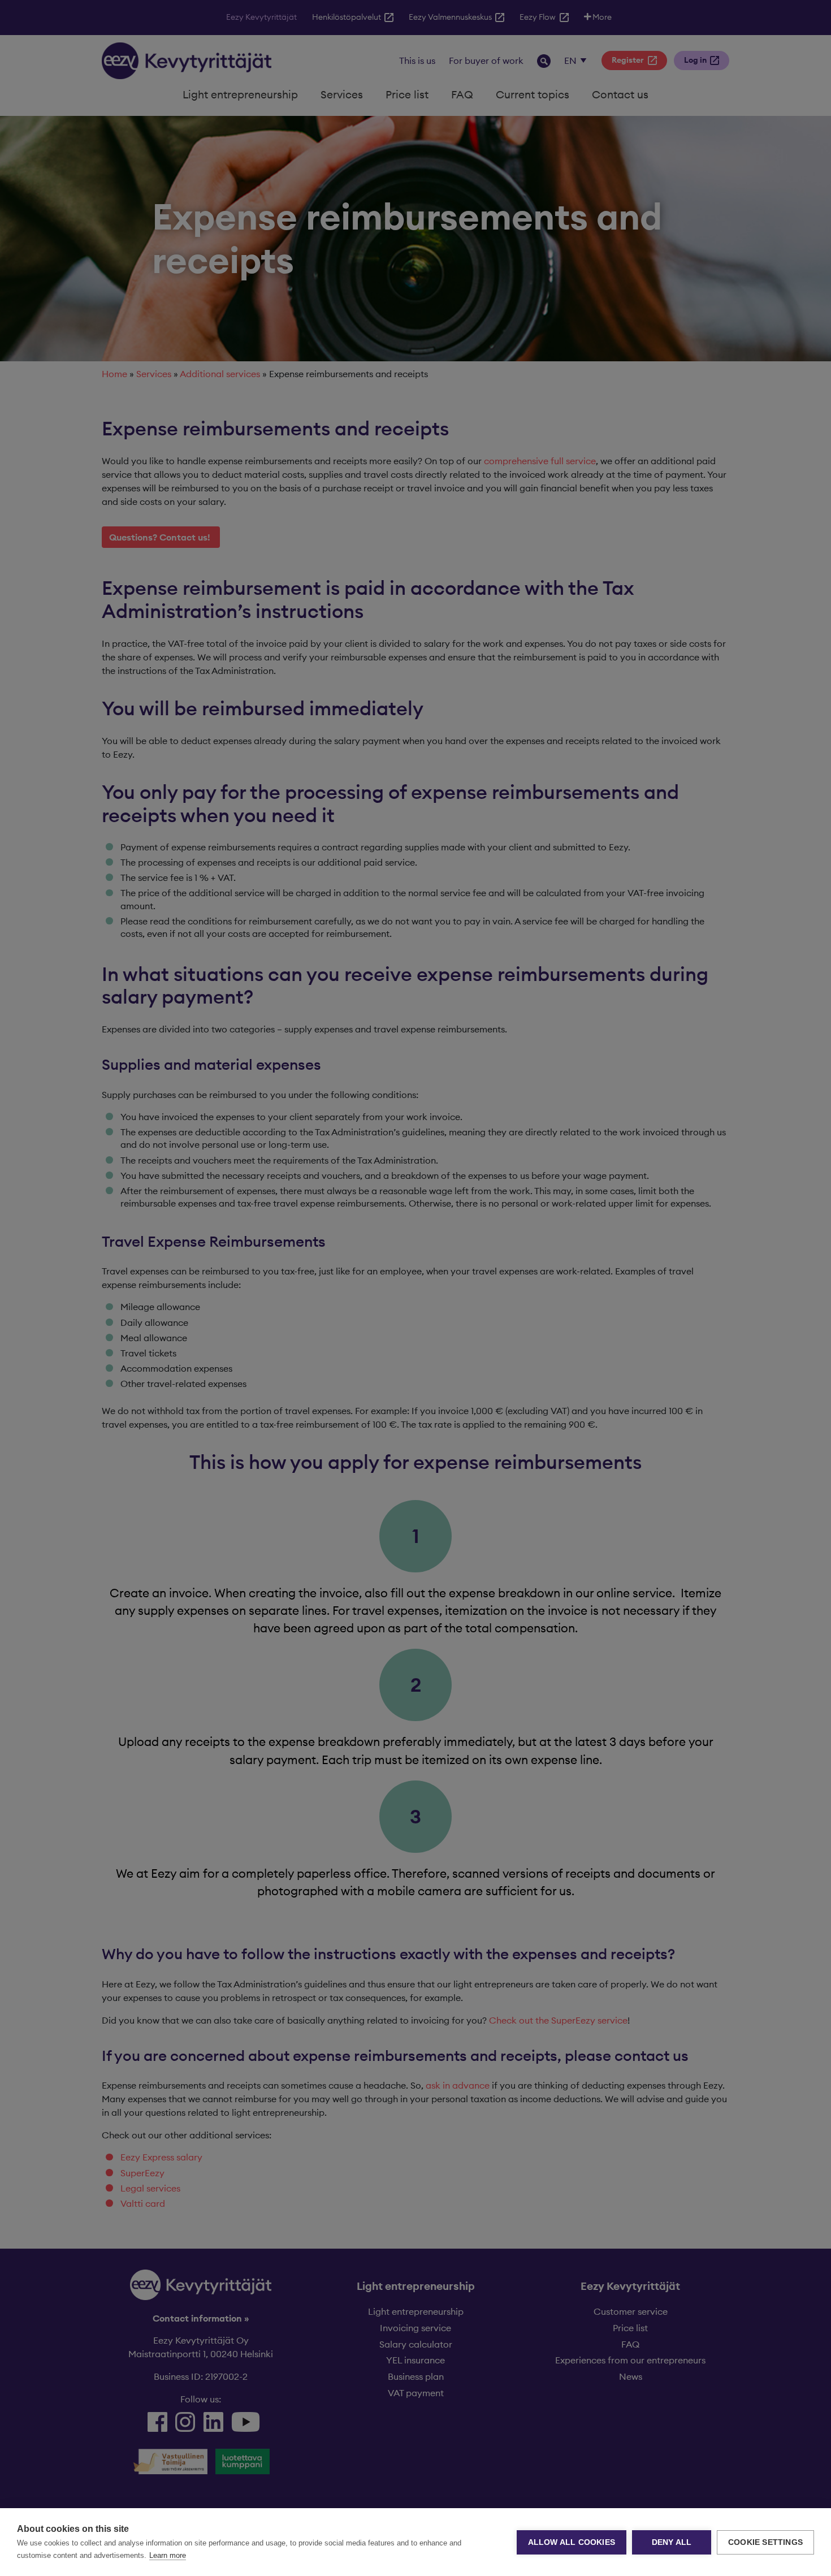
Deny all (672, 2542)
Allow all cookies (572, 2542)
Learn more (168, 2555)
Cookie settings (765, 2542)
